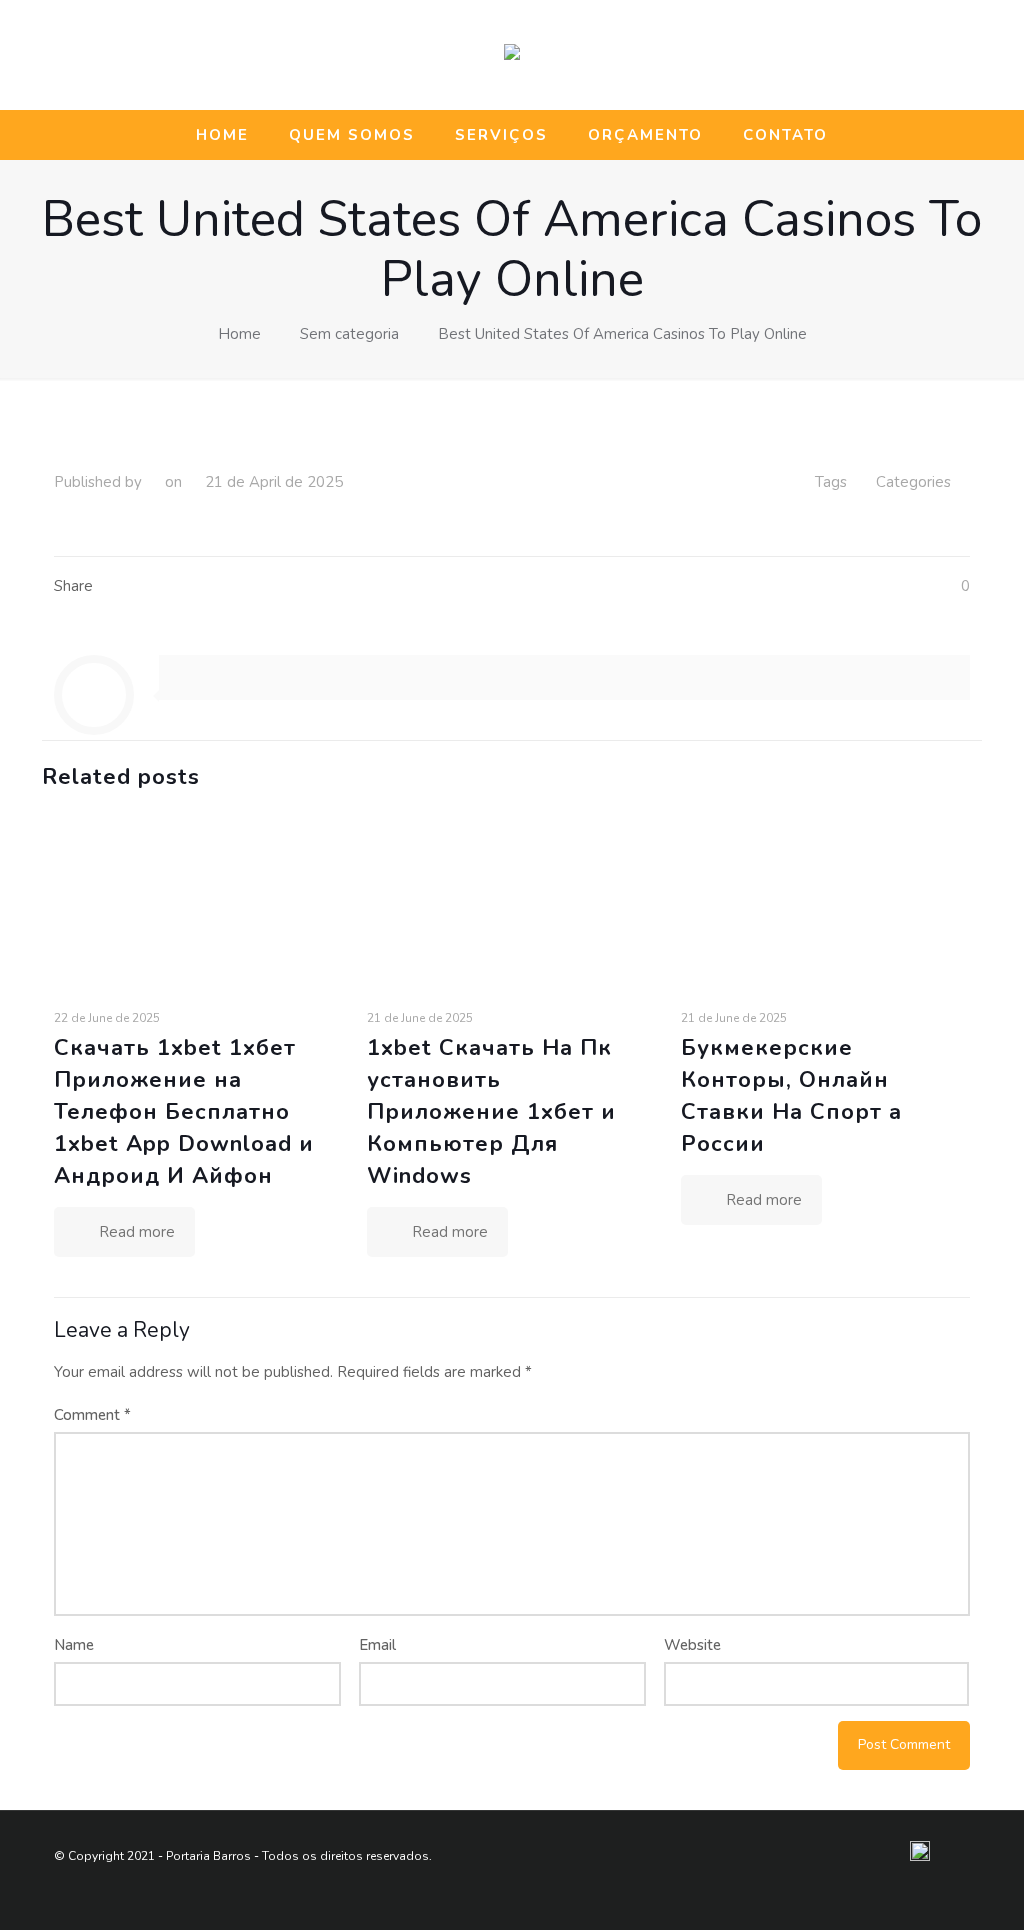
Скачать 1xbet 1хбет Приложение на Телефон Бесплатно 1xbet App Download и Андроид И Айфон (184, 1112)
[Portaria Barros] (512, 55)
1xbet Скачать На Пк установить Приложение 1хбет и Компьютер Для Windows (491, 1112)
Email (377, 1645)
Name (74, 1645)
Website (692, 1645)
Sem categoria (349, 334)
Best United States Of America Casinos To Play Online (622, 334)
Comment (92, 1415)
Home (239, 334)
